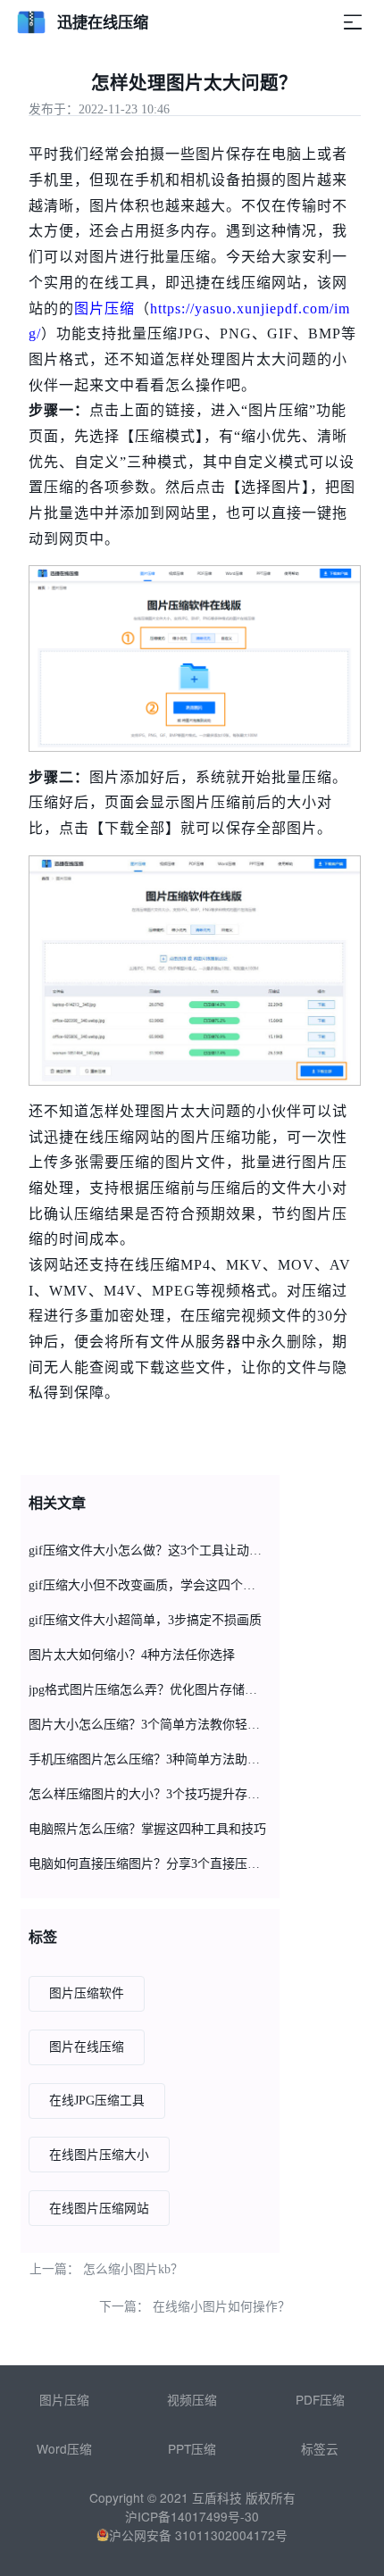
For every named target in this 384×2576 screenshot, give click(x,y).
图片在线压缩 (87, 2047)
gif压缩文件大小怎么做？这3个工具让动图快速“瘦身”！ (147, 1551)
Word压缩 (64, 2448)
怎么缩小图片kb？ (133, 2269)
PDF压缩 (320, 2399)
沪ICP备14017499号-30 (192, 2516)
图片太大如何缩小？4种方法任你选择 (132, 1655)
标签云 (320, 2448)
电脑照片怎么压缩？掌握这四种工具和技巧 (147, 1829)
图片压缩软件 (87, 1993)
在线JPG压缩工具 (97, 2101)
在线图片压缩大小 (99, 2155)
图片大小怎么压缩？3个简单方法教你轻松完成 (147, 1725)
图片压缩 (104, 308)
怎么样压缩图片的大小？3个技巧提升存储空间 (147, 1794)
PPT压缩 (192, 2448)
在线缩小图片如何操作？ (221, 2307)
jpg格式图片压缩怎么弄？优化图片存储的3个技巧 (147, 1690)
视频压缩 (192, 2399)
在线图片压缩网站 (99, 2209)
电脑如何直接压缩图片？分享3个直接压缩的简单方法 (147, 1864)
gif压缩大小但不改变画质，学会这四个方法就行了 (147, 1585)
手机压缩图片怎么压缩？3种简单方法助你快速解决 (147, 1759)
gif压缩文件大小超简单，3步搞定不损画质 (145, 1620)
